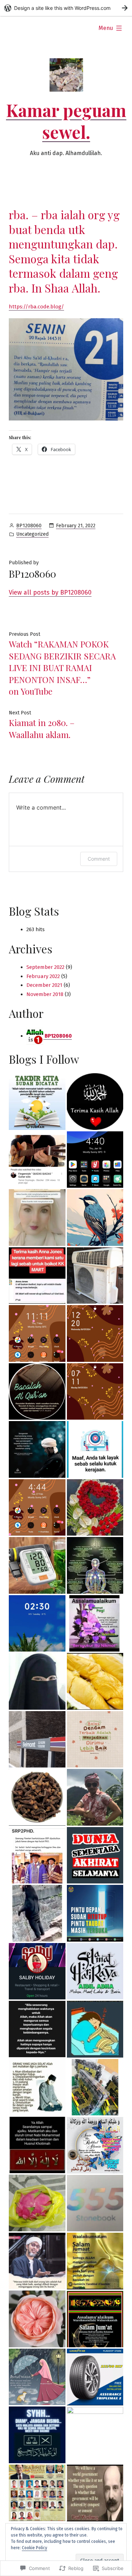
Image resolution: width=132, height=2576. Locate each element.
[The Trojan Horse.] (37, 1681)
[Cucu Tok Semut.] (37, 1218)
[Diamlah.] (37, 1739)
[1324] (95, 1392)
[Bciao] (37, 1102)
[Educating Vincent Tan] (95, 1333)
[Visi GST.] (37, 1797)
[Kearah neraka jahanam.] (37, 1508)
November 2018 (45, 994)
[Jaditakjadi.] (95, 1565)
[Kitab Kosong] (37, 2203)
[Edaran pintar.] (37, 2377)
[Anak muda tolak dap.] (37, 2087)
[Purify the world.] (95, 1160)
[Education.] (95, 1797)
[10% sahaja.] (95, 1913)
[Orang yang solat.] (95, 2145)
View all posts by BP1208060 (50, 592)
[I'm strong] (95, 1449)
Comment (99, 859)
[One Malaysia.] (95, 1624)
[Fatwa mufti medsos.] (37, 1855)
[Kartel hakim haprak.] (95, 1508)
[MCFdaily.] (37, 2493)
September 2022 (45, 967)
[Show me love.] (37, 1913)
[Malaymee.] (95, 1276)
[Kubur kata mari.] (37, 2145)
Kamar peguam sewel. (66, 121)
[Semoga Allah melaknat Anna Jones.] (37, 1276)
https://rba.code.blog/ (36, 307)
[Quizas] (37, 1160)
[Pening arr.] (37, 2435)
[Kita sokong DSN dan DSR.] (37, 2319)
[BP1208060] (37, 1565)
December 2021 (44, 985)
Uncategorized (32, 534)
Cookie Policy (34, 2548)
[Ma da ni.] (37, 2029)
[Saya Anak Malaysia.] (95, 2435)
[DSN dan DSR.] (95, 2261)
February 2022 (43, 976)
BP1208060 (29, 526)
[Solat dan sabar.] (95, 1855)
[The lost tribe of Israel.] (37, 1449)
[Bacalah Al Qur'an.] (37, 1392)
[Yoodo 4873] (95, 2493)
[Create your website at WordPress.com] (66, 8)
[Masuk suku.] (37, 1624)
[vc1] (95, 2203)
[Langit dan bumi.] (95, 1218)
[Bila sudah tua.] (95, 1971)
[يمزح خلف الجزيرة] (95, 2029)
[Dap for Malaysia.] (95, 2319)
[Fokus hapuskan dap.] (95, 2377)
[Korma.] (95, 2087)
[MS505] (95, 1102)
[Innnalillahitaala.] (95, 1739)
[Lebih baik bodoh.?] (37, 2261)
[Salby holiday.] (37, 1971)
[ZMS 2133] (95, 1681)
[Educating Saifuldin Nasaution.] (37, 1333)
